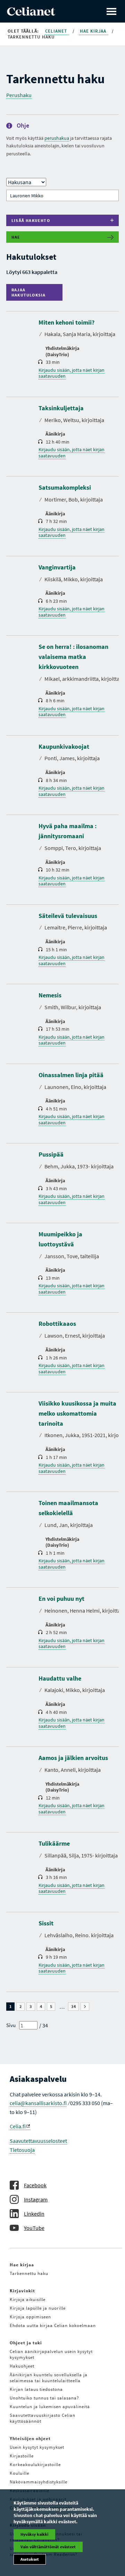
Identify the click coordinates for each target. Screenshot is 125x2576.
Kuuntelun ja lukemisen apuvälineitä (50, 2407)
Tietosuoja (22, 2150)
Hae (16, 237)
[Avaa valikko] (111, 11)
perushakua (57, 138)
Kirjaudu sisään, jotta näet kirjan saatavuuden (72, 373)
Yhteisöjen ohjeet (30, 2438)
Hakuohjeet (22, 2366)
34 (75, 2007)
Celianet (57, 31)
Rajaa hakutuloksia (30, 292)
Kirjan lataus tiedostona (36, 2389)
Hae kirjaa (94, 31)
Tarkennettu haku (29, 2273)
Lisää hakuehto (31, 220)
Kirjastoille (22, 2456)
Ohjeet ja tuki (26, 2343)
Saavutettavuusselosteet (38, 2141)
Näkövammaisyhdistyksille (39, 2482)
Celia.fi (18, 2126)
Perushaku (19, 95)
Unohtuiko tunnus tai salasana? (44, 2398)
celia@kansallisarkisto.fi (38, 2103)
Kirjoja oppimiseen (30, 2317)
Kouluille (19, 2473)
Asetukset (30, 2559)
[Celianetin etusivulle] (31, 14)
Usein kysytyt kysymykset (37, 2447)
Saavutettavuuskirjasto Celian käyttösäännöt (43, 2418)
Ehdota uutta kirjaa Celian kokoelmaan (53, 2325)
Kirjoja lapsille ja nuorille (38, 2308)
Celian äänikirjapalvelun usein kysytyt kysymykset (51, 2354)
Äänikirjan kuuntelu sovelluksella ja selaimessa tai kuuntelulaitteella (49, 2378)
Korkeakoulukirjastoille (35, 2465)
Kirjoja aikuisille (28, 2299)
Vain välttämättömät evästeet (48, 2547)
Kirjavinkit (22, 2291)
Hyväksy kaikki (34, 2534)
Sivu (11, 2025)
